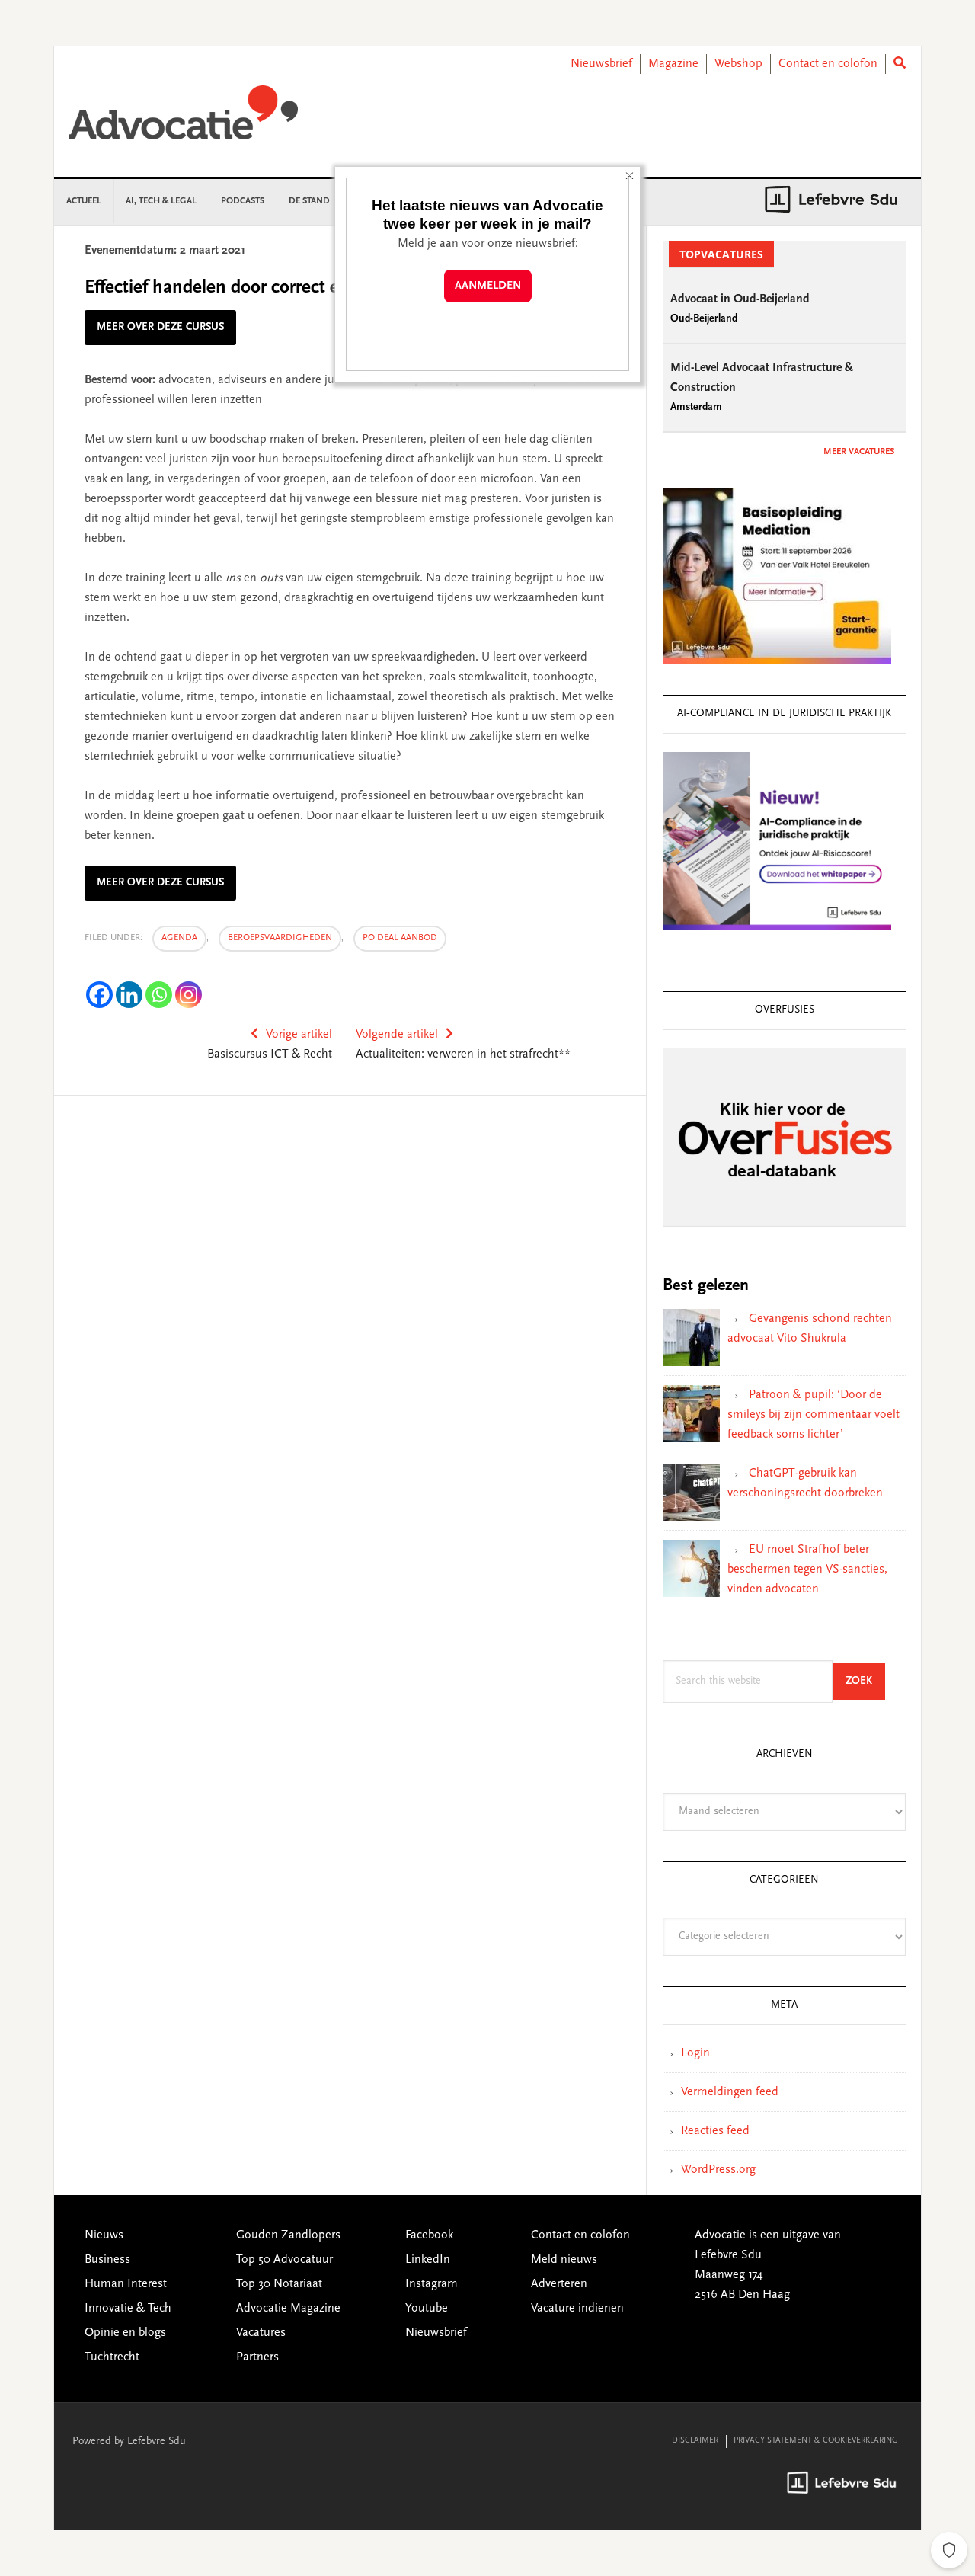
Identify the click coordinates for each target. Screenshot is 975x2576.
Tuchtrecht (112, 2357)
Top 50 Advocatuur (285, 2260)
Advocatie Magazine (288, 2309)
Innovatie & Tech (128, 2309)
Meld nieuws (564, 2260)
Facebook (429, 2235)
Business (107, 2260)
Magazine (673, 64)
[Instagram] (189, 995)
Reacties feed (715, 2131)
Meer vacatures (859, 452)
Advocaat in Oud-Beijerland (740, 299)
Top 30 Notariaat (279, 2284)
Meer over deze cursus (160, 328)
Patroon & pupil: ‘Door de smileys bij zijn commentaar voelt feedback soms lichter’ (814, 1415)
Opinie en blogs (125, 2333)
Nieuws (104, 2235)
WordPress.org (718, 2170)
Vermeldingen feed (730, 2092)
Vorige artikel (299, 1035)
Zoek (865, 1681)
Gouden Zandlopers (288, 2235)
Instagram (432, 2284)
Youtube (427, 2309)
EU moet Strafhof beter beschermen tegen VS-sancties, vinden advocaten (807, 1570)
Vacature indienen (577, 2309)
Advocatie (184, 120)
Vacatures (261, 2333)
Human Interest (126, 2284)
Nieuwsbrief (601, 64)
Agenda (179, 938)
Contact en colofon (828, 64)
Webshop (738, 64)
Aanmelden (488, 286)
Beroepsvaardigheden (280, 938)
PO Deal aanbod (400, 938)
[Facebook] (99, 995)
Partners (257, 2357)
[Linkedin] (129, 995)
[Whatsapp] (159, 995)
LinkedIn (428, 2260)
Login (695, 2053)
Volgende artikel (397, 1035)
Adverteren (559, 2284)
